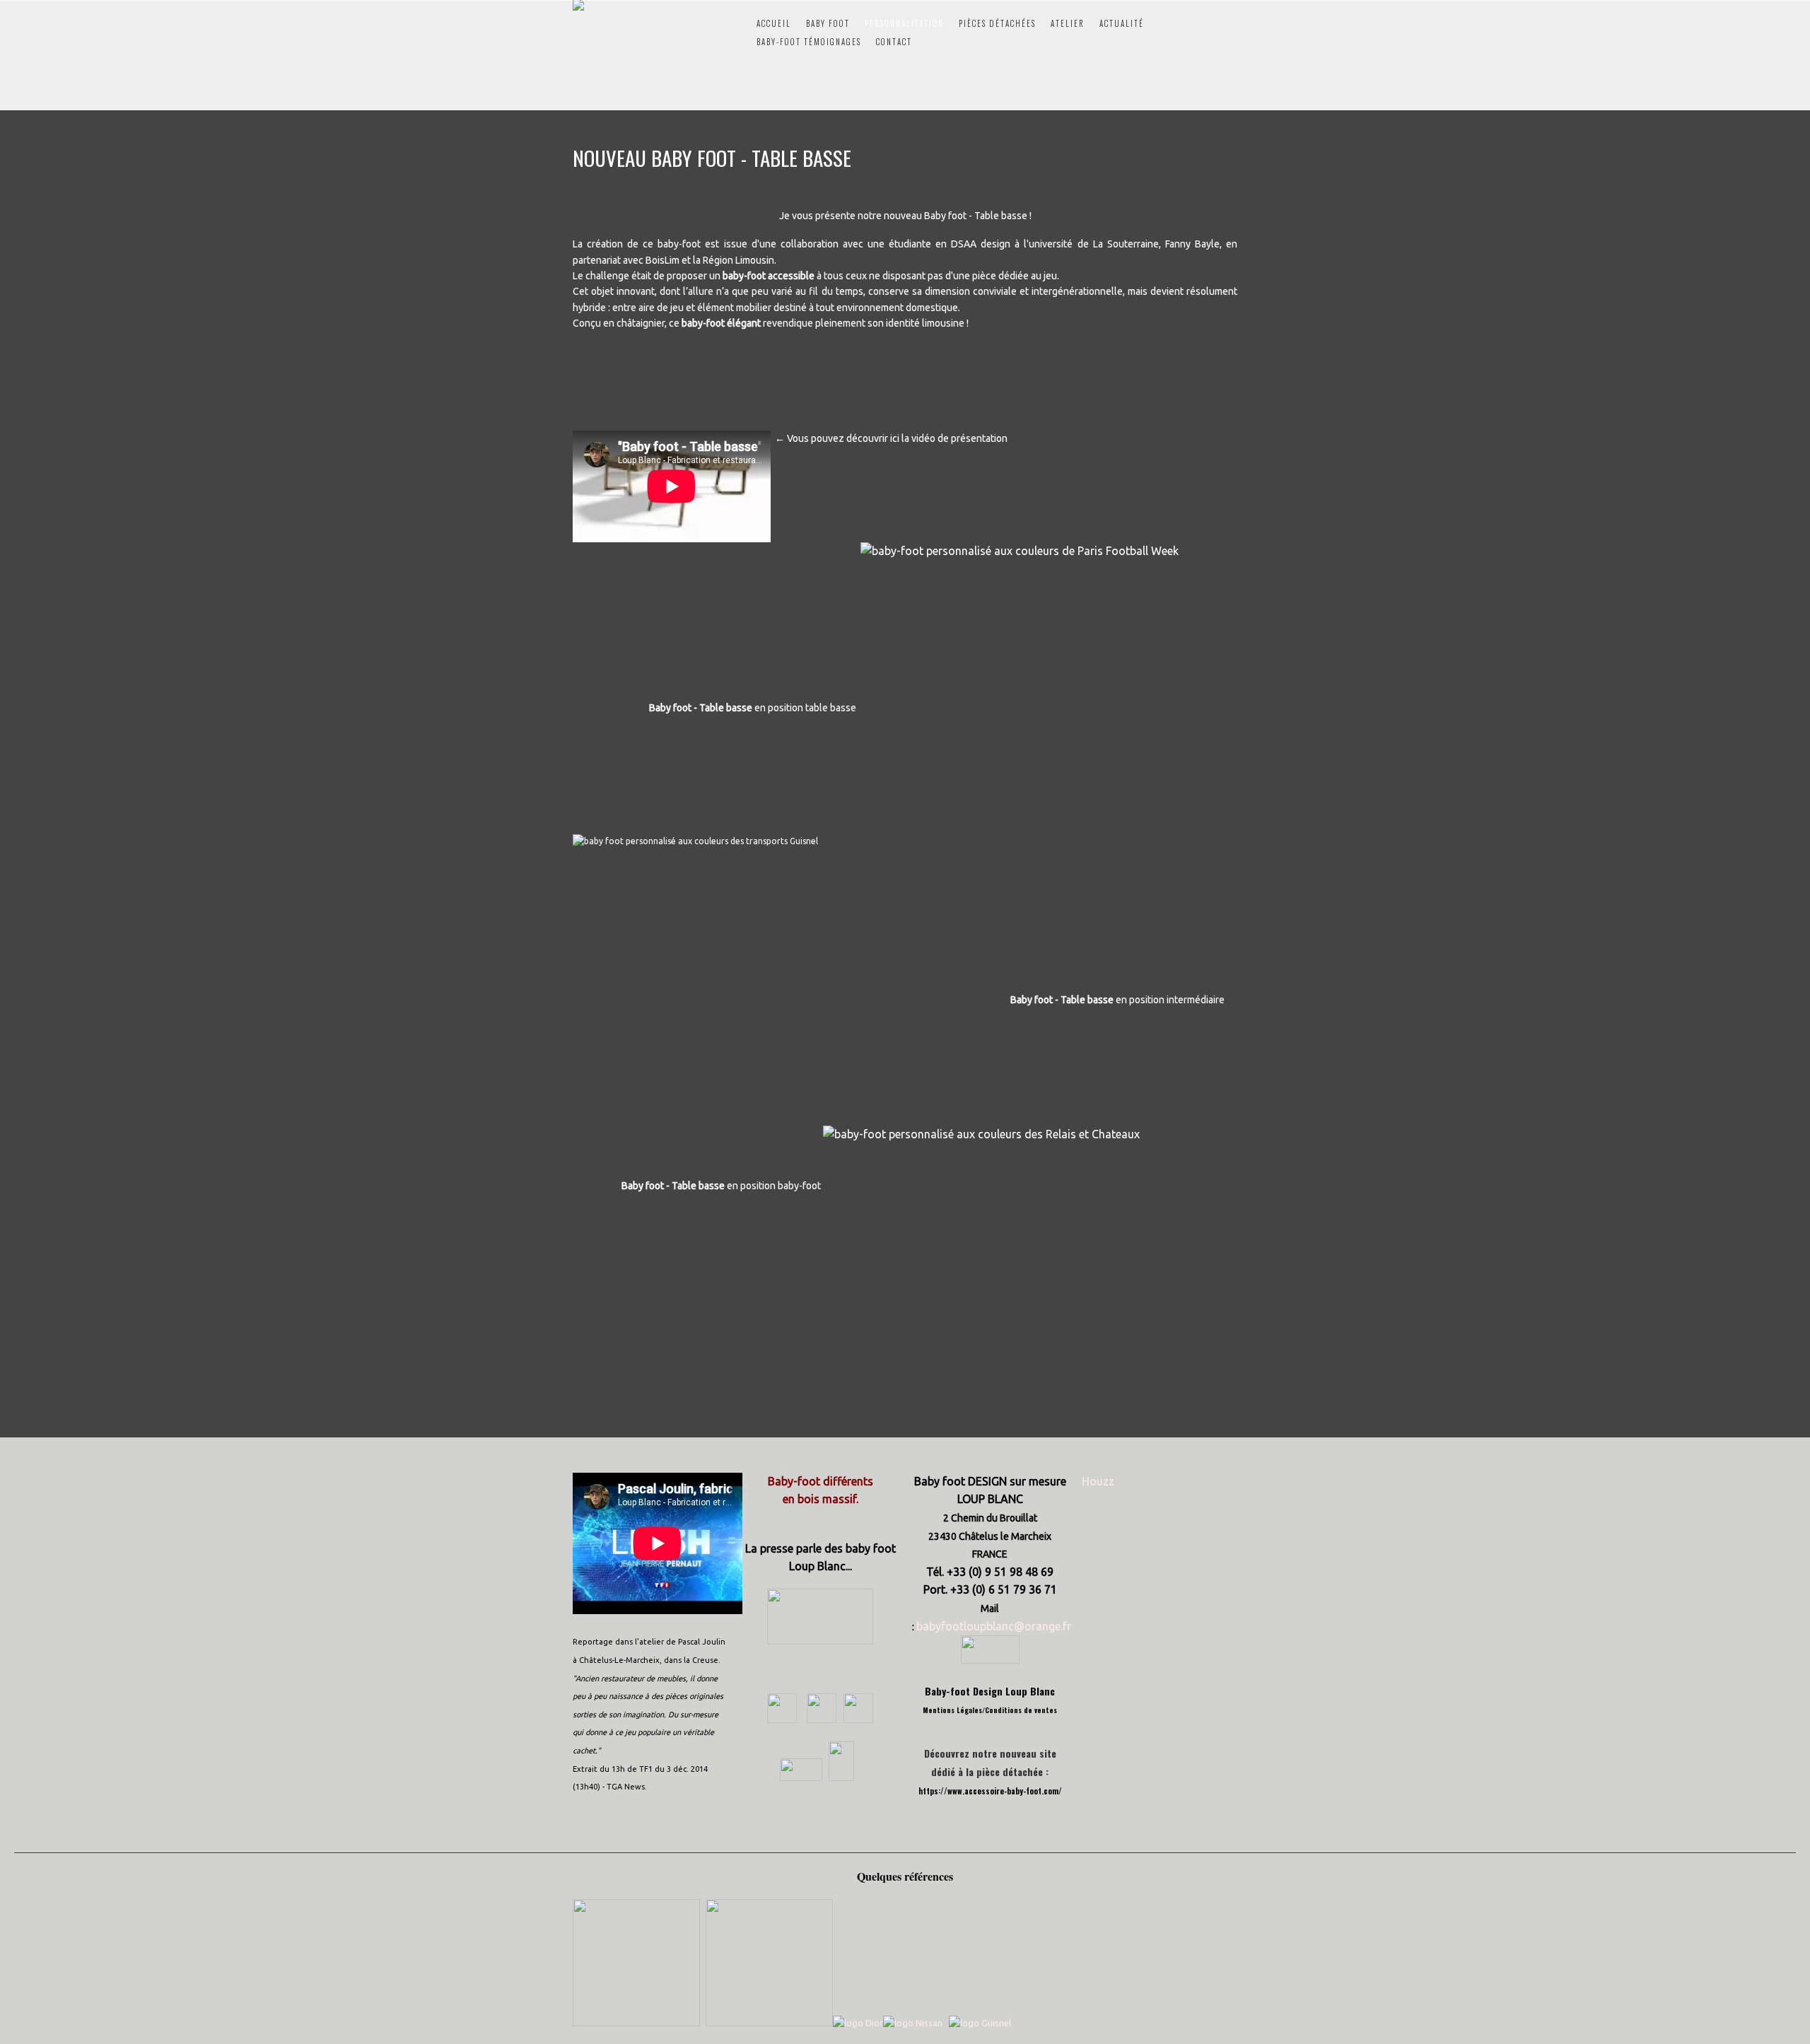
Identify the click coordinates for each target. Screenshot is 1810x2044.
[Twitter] (858, 1719)
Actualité (1122, 23)
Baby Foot (828, 23)
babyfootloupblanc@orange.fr (994, 1626)
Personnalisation (904, 23)
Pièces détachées (997, 23)
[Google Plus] (820, 1719)
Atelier (1068, 23)
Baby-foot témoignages (809, 42)
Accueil (774, 23)
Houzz (1098, 1481)
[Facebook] (782, 1719)
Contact (894, 42)
